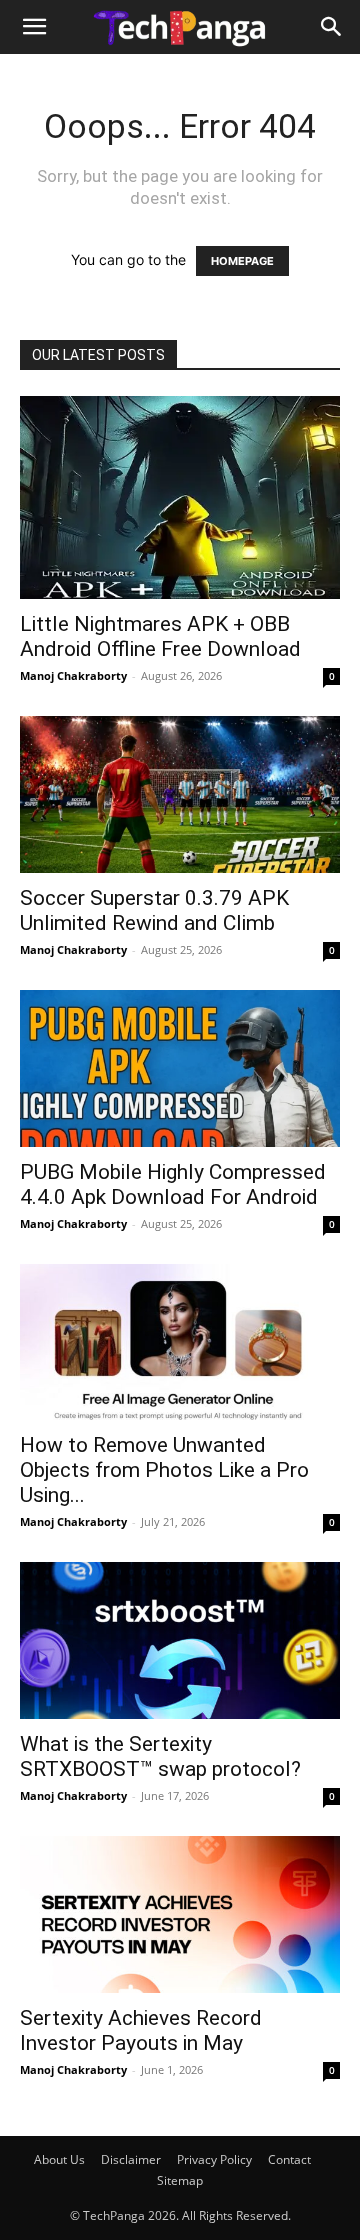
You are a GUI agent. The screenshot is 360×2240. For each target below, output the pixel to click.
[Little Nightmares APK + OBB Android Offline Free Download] (180, 497)
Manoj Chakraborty (73, 675)
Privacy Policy (214, 2159)
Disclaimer (131, 2159)
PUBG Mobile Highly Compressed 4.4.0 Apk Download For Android (173, 1184)
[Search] (332, 27)
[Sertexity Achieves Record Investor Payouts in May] (180, 1914)
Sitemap (180, 2180)
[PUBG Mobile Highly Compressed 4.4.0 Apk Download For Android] (180, 1068)
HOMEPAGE (242, 261)
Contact (289, 2159)
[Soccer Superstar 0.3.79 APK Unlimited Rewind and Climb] (180, 794)
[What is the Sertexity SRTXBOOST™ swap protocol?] (180, 1640)
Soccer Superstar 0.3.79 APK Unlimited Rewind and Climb (154, 910)
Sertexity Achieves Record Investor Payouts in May (141, 2030)
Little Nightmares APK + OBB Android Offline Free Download (160, 636)
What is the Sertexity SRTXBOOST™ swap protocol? (160, 1756)
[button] (34, 27)
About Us (59, 2159)
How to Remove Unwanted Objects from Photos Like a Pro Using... (164, 1470)
